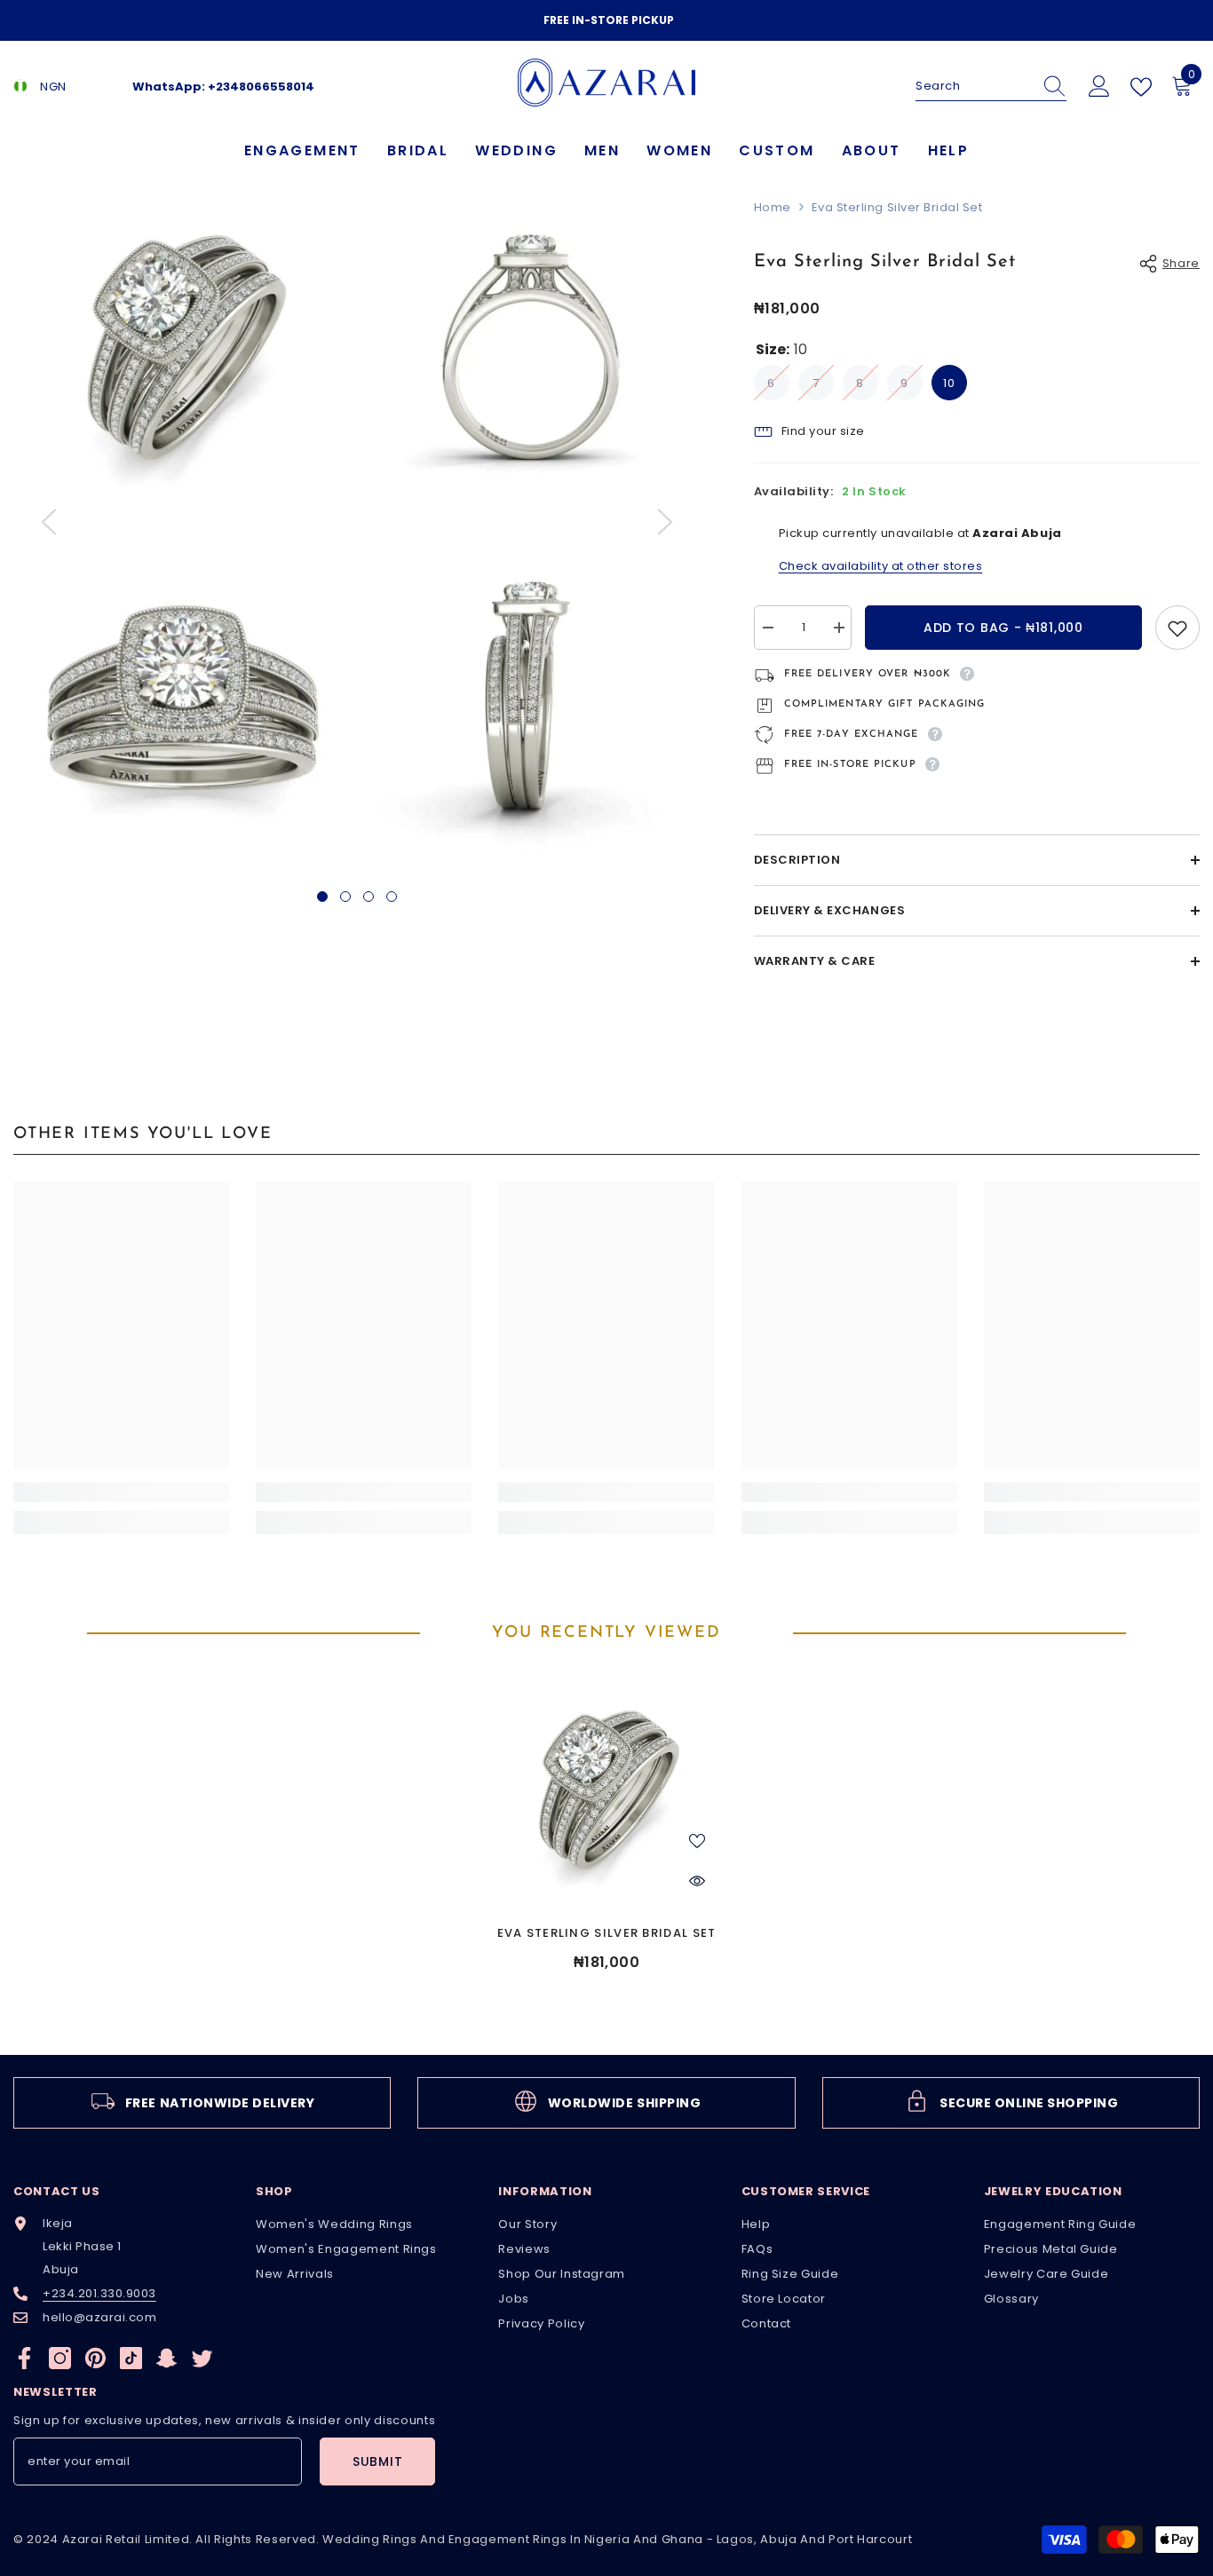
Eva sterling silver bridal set (607, 1933)
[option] (606, 20)
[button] (49, 522)
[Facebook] (24, 2358)
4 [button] (392, 897)
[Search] (991, 87)
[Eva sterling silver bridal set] (606, 1790)
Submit (377, 2461)
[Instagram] (60, 2358)
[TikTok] (131, 2358)
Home (773, 207)
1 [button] (322, 897)
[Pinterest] (95, 2358)
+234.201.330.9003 (99, 2293)
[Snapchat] (166, 2358)
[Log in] (1099, 87)
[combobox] (974, 86)
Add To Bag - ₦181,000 (1003, 628)
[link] (121, 1492)
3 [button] (369, 897)
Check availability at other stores (881, 566)
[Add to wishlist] (1177, 628)
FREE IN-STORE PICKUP (609, 20)
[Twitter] (202, 2358)
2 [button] (345, 897)
